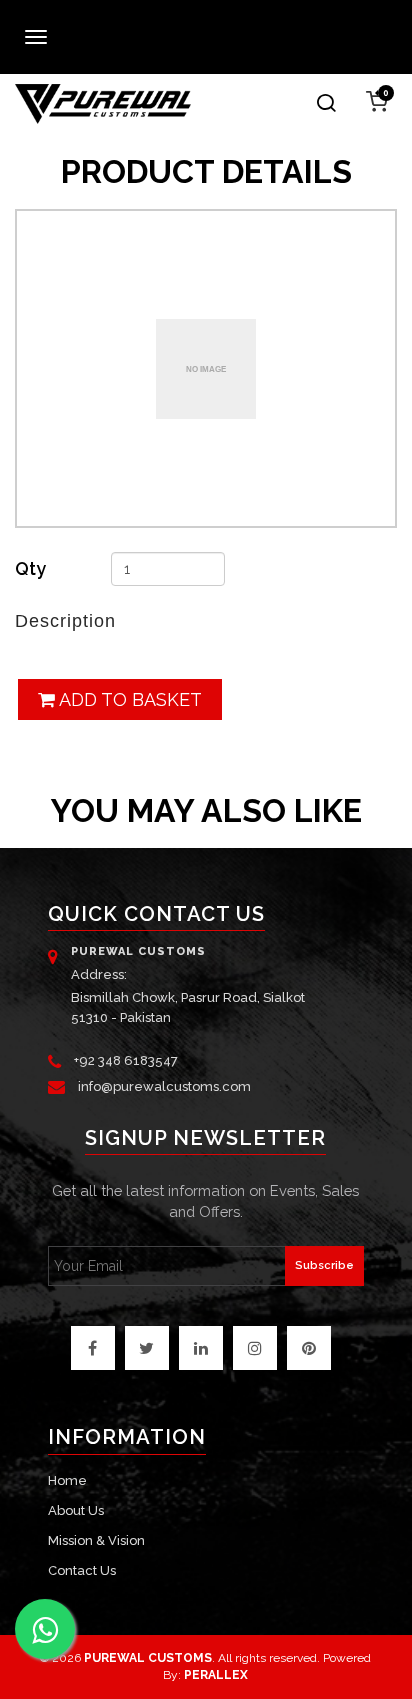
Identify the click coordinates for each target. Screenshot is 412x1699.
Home (67, 1480)
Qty (30, 568)
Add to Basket (128, 699)
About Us (76, 1510)
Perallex (216, 1675)
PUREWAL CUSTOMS (148, 1658)
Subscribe (324, 1265)
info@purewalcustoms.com (164, 1086)
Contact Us (82, 1570)
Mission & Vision (96, 1540)
